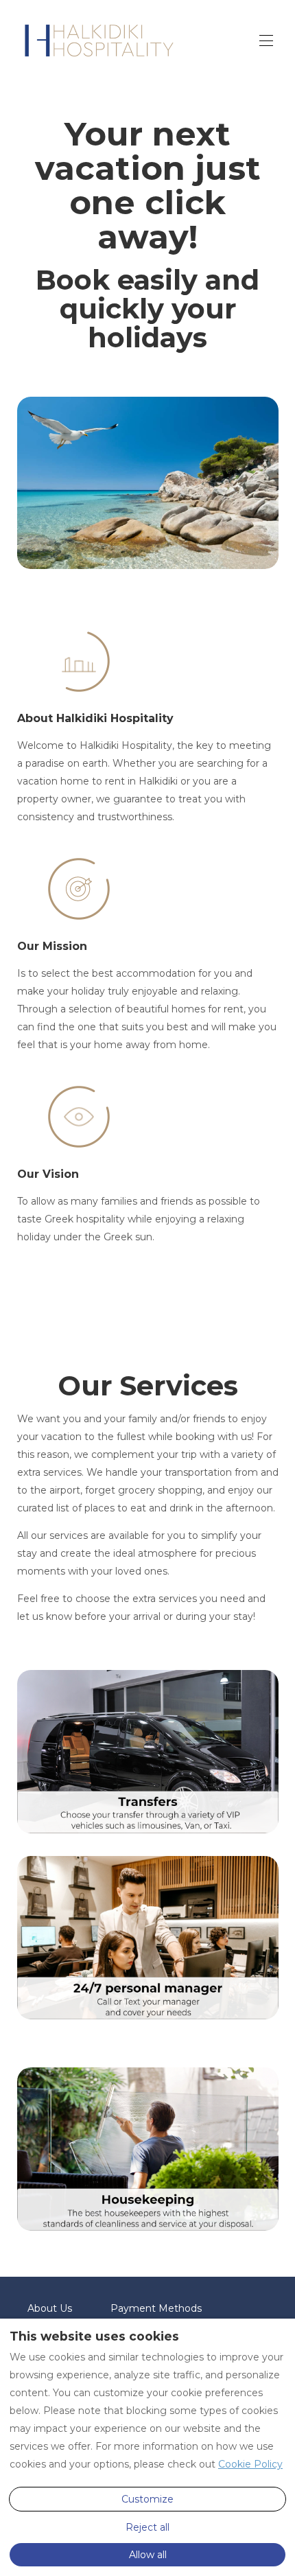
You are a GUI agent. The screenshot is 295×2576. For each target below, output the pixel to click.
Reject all (147, 2527)
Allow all (148, 2555)
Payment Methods (156, 2308)
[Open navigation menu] (266, 40)
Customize (147, 2499)
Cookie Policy (250, 2464)
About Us (50, 2308)
